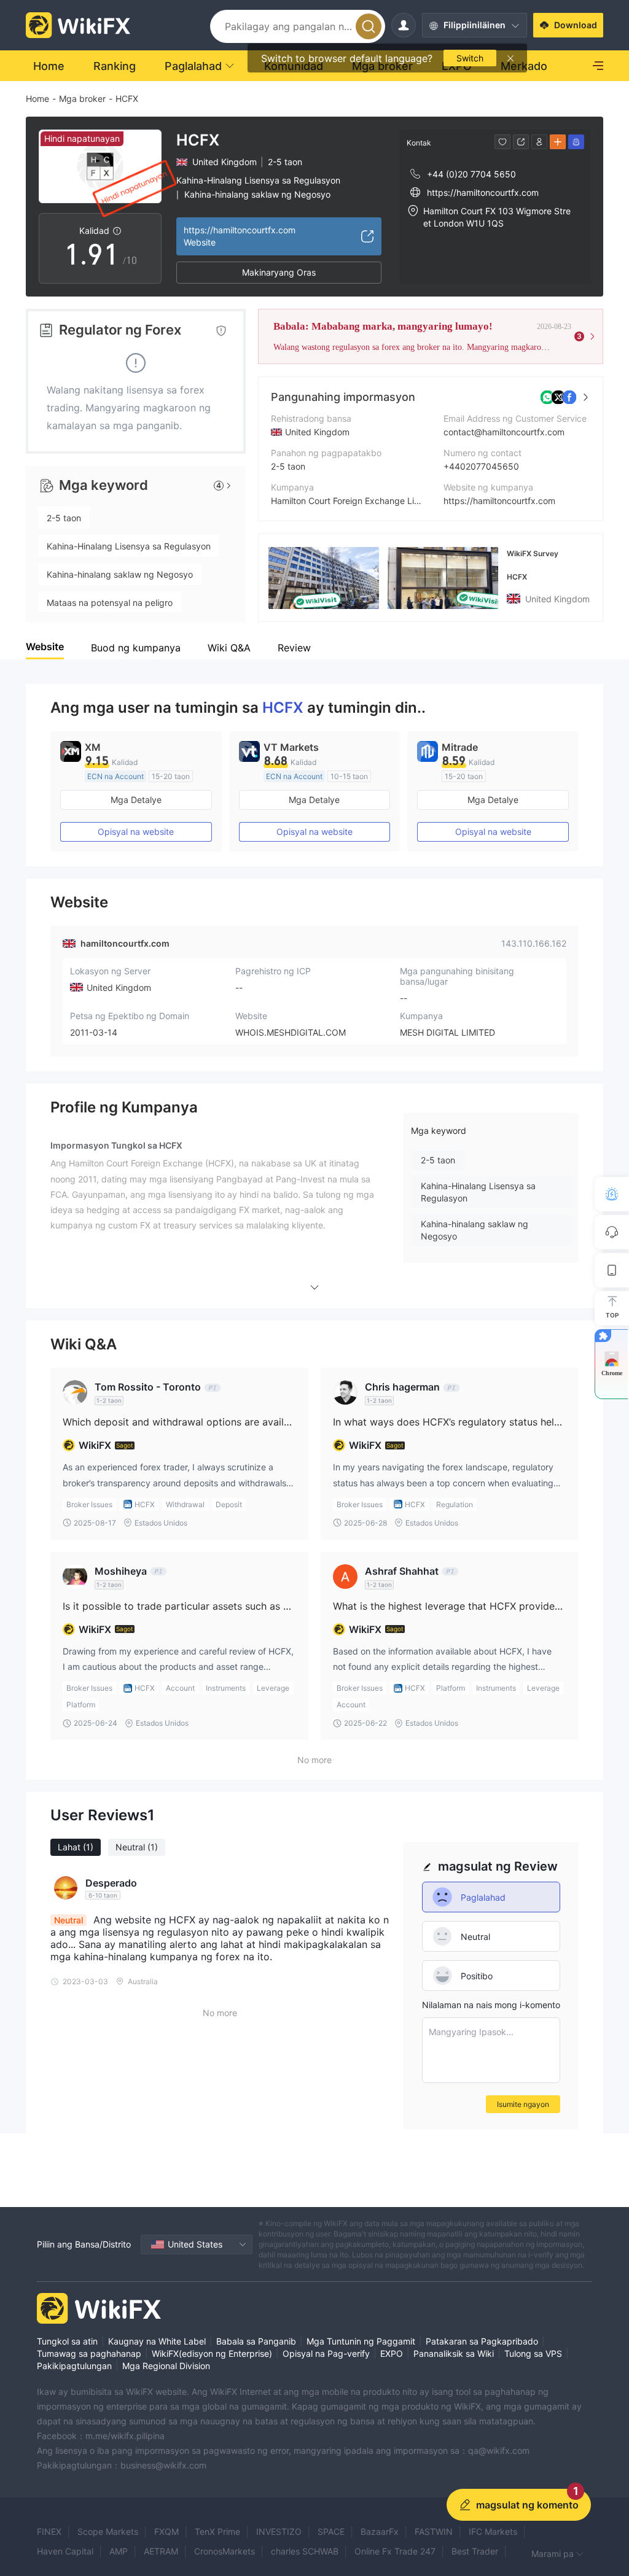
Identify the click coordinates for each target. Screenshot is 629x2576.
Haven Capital (65, 2551)
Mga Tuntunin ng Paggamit (361, 2341)
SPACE (331, 2531)
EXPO (392, 2353)
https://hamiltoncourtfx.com (499, 501)
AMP (119, 2551)
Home (37, 99)
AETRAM (161, 2551)
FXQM (166, 2531)
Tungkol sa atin (67, 2341)
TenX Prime (217, 2531)
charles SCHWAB (305, 2551)
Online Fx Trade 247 (395, 2551)
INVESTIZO (279, 2531)
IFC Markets (493, 2531)
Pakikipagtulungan (74, 2366)
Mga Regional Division (166, 2366)
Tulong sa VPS (533, 2353)
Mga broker (82, 99)
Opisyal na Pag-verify (326, 2353)
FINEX (49, 2531)
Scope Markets (108, 2531)
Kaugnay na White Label (157, 2341)
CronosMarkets (225, 2551)
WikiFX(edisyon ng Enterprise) (212, 2353)
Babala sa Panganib (256, 2341)
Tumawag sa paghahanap (89, 2353)
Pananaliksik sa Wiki (454, 2353)
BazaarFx (380, 2531)
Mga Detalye (136, 800)
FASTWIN (434, 2531)
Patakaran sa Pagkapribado (482, 2341)
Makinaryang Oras (279, 272)
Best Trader (475, 2551)
